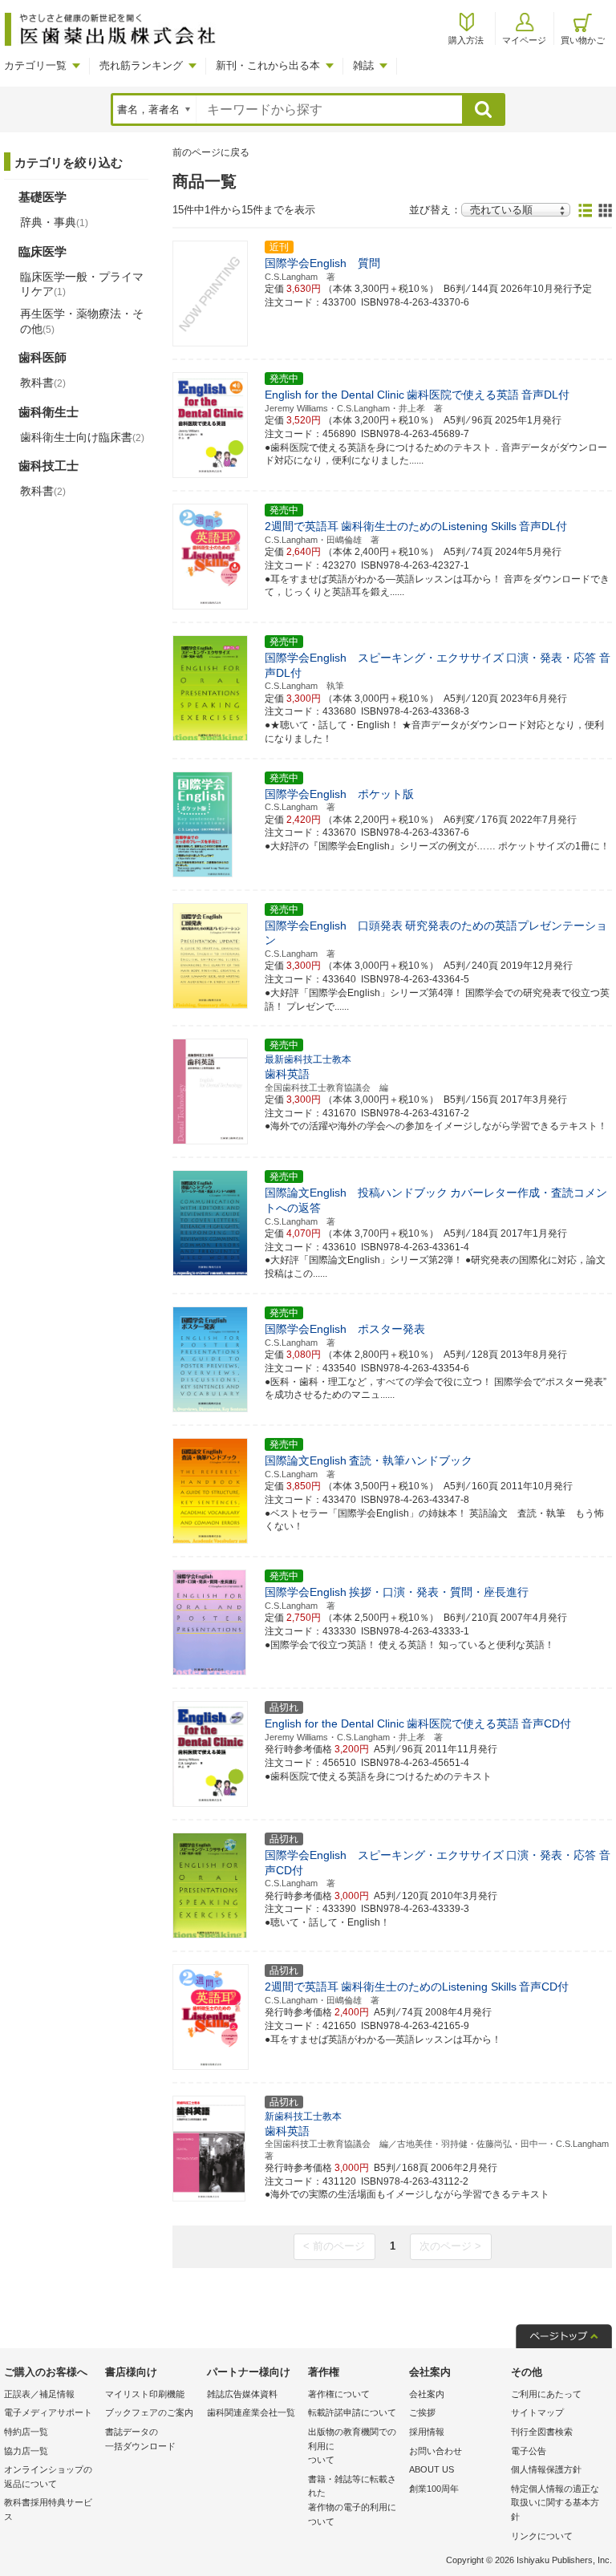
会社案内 (427, 2394)
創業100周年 (434, 2489)
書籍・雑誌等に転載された (352, 2500)
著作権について (339, 2394)
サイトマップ (537, 2412)
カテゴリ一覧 (35, 65)
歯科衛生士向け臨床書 (82, 437)
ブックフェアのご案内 (149, 2412)
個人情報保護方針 (546, 2469)
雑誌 (363, 65)
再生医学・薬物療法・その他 (82, 321)
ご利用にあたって (546, 2394)
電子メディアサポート (48, 2412)
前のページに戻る (211, 152)
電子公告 (529, 2451)
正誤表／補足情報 (39, 2394)
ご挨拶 (422, 2412)
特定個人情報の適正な (555, 2503)
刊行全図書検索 (542, 2432)
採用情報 (427, 2432)
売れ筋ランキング (141, 65)
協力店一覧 (26, 2451)
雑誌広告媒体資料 (242, 2394)
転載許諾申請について (352, 2412)
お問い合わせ (436, 2451)
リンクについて (542, 2536)
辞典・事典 (54, 222)
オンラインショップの (48, 2477)
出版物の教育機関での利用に (352, 2446)
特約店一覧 (26, 2432)
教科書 (43, 383)
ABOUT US (432, 2469)
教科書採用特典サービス (48, 2509)
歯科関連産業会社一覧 (251, 2412)
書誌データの (140, 2439)
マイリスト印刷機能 (145, 2394)
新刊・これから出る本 (268, 65)
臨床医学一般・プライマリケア (82, 284)
